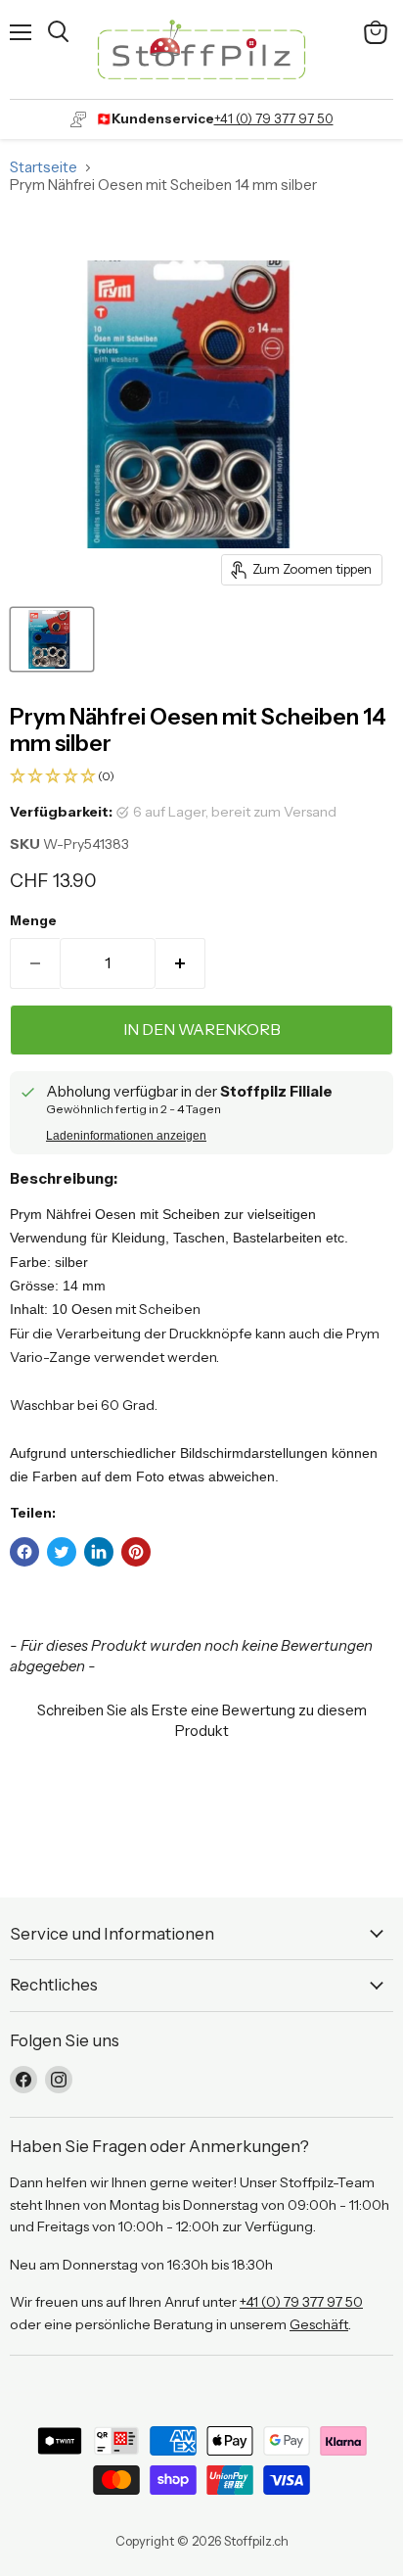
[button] (201, 777)
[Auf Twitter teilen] (62, 1552)
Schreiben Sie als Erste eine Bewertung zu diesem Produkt (202, 1720)
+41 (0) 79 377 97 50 (274, 118)
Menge (33, 921)
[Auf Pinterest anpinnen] (136, 1552)
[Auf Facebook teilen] (24, 1552)
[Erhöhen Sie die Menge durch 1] (180, 963)
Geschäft (319, 2324)
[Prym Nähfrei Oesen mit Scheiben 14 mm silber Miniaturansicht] (52, 639)
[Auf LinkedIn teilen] (99, 1552)
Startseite (44, 167)
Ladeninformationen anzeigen (126, 1136)
